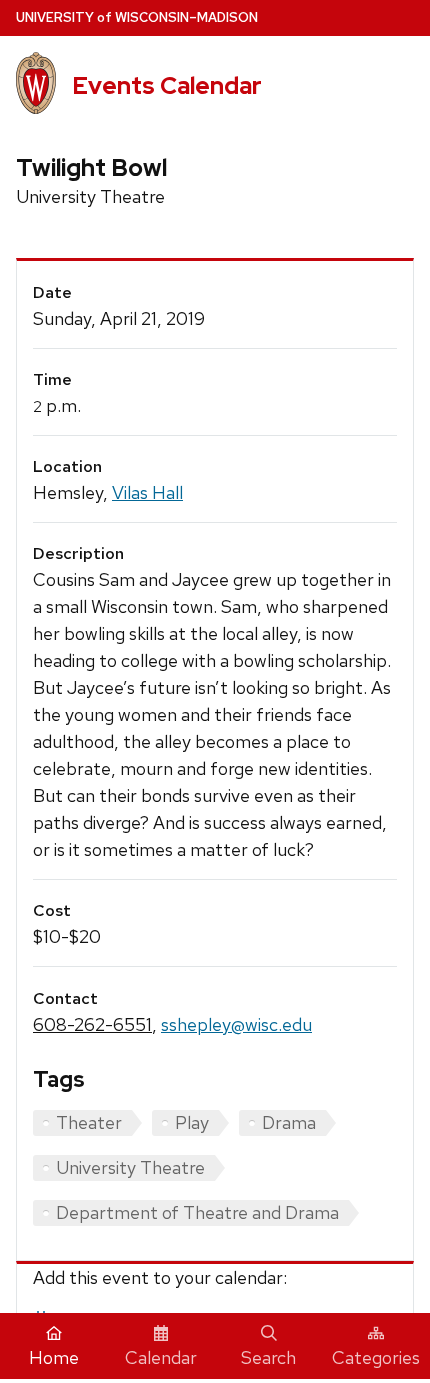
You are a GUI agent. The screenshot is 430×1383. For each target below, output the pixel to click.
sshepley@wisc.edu (236, 1024)
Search (268, 1357)
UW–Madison (137, 17)
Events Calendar (167, 85)
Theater (89, 1122)
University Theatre (130, 1167)
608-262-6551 (92, 1024)
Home (54, 1357)
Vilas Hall (147, 492)
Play (192, 1122)
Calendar (161, 1357)
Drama (289, 1122)
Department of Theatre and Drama (197, 1212)
